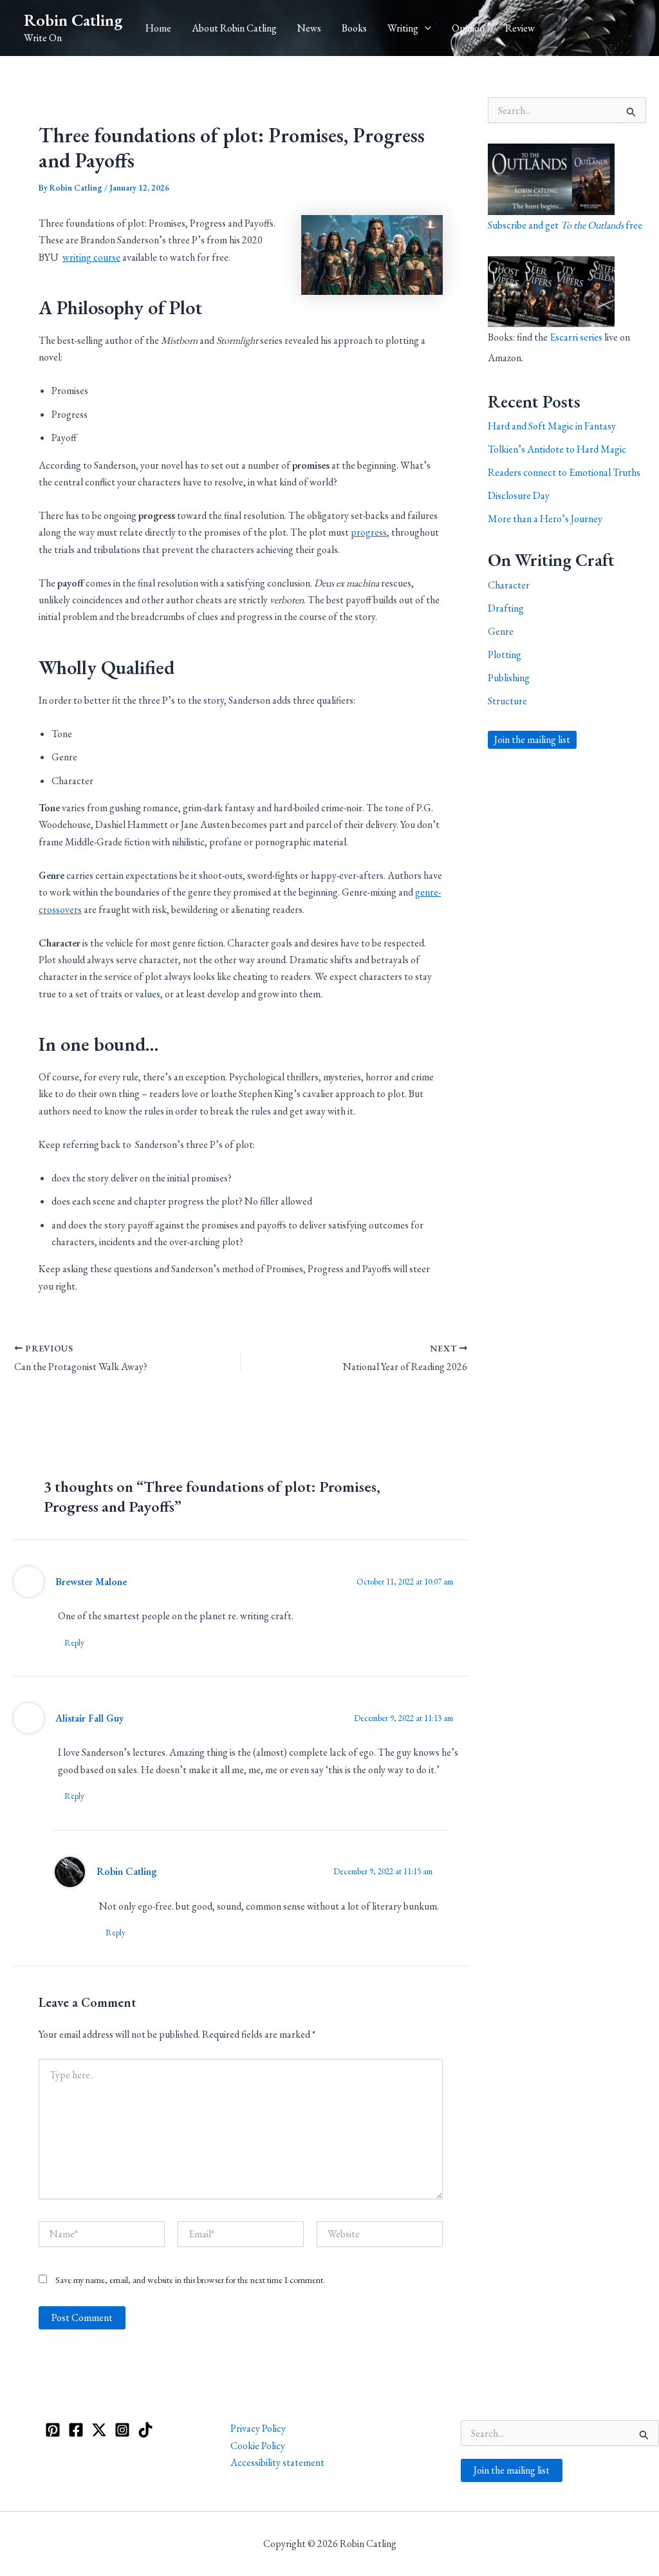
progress (369, 532)
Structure (507, 701)
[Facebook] (76, 2430)
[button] (425, 28)
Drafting (506, 608)
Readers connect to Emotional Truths (564, 472)
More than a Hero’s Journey (545, 519)
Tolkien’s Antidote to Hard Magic (557, 449)
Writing (403, 28)
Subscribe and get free (565, 225)
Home (158, 28)
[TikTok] (145, 2430)
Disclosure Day (519, 495)
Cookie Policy (258, 2446)
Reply (74, 1643)
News (309, 28)
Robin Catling (73, 20)
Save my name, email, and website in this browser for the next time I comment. (190, 2280)
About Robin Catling (234, 28)
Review (520, 28)
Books (354, 28)
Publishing (509, 678)
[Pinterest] (53, 2430)
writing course (91, 257)
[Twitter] (99, 2430)
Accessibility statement (277, 2462)
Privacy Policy (258, 2428)
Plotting (505, 654)
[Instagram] (122, 2430)
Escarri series (576, 337)
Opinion (468, 28)
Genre (501, 631)
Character (509, 585)
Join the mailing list (532, 739)
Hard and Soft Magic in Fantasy (552, 426)
